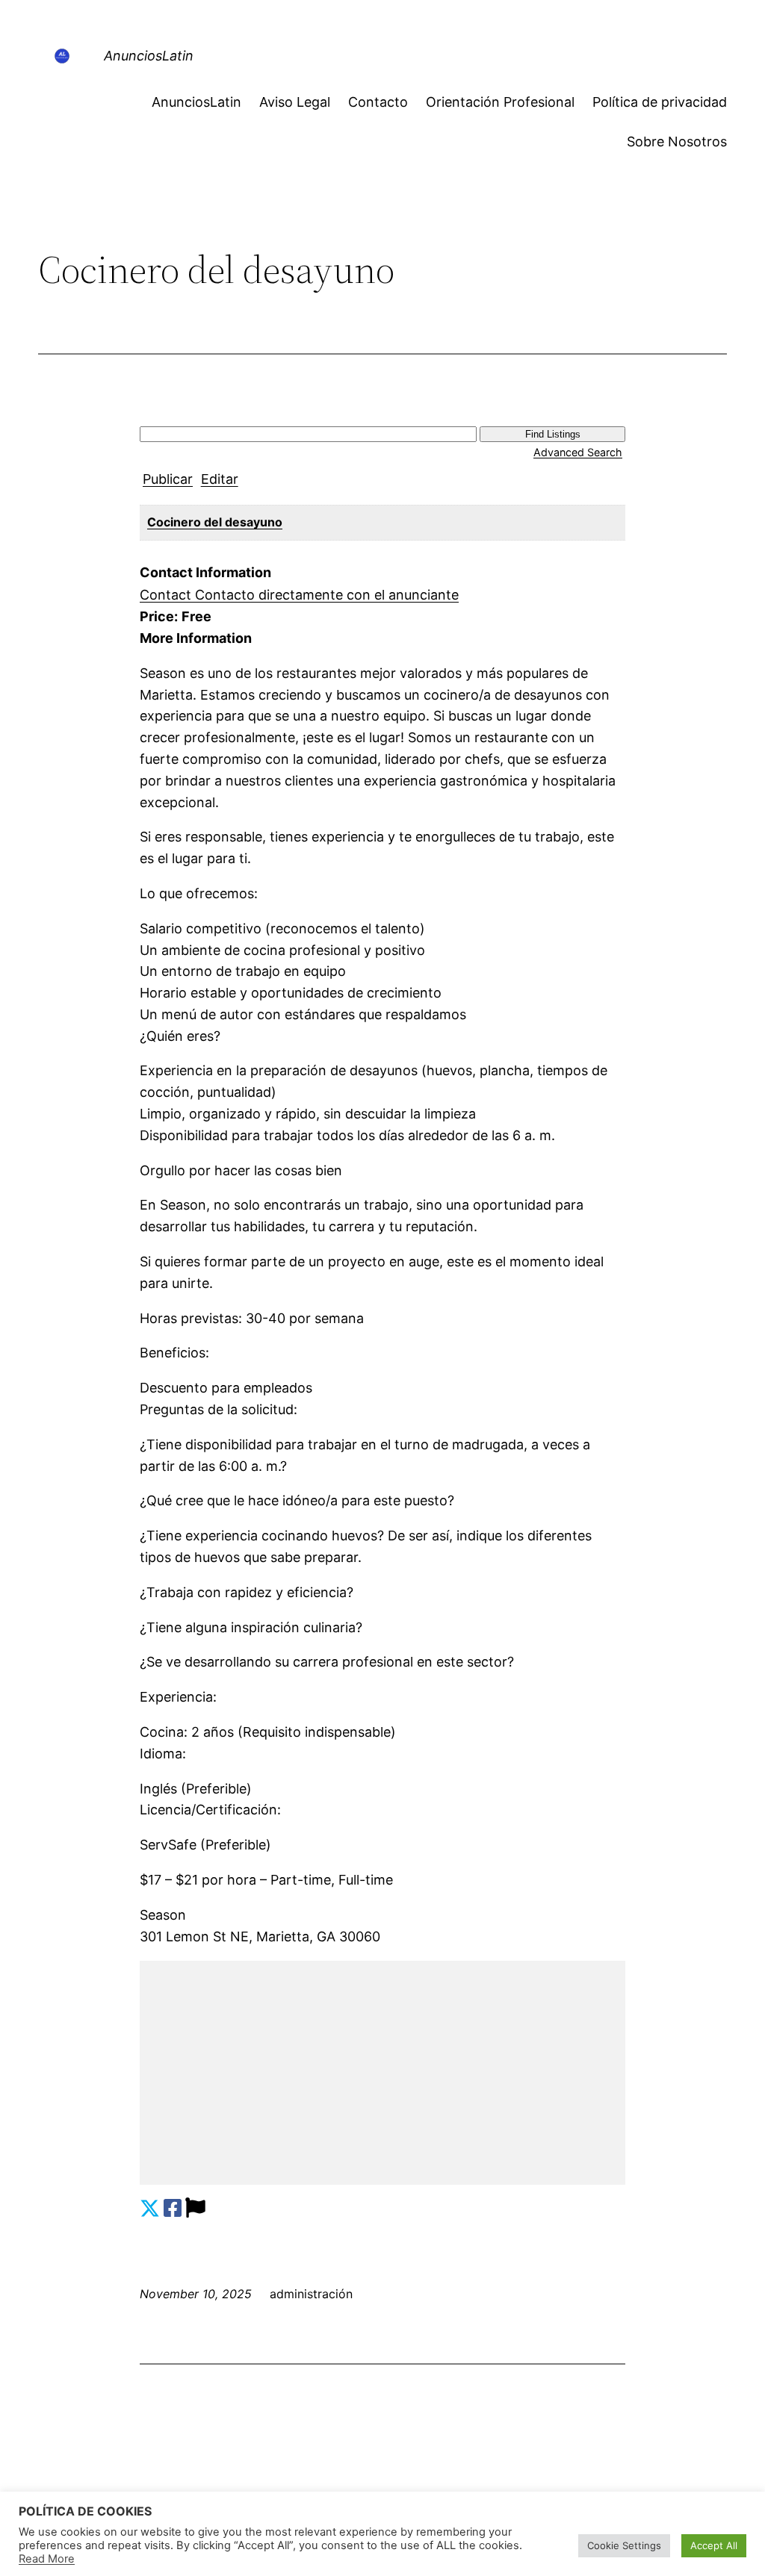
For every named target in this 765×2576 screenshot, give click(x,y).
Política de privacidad (660, 102)
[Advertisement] (382, 2073)
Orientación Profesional (500, 102)
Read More (47, 2559)
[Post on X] (150, 2208)
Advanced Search (578, 452)
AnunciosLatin (149, 56)
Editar (220, 479)
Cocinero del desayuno (215, 522)
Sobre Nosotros (677, 141)
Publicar (168, 479)
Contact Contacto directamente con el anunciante (299, 595)
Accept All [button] (714, 2545)
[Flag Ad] (195, 2208)
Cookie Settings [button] (624, 2545)
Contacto (378, 102)
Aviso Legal (295, 102)
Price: (159, 616)
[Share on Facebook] (173, 2208)
